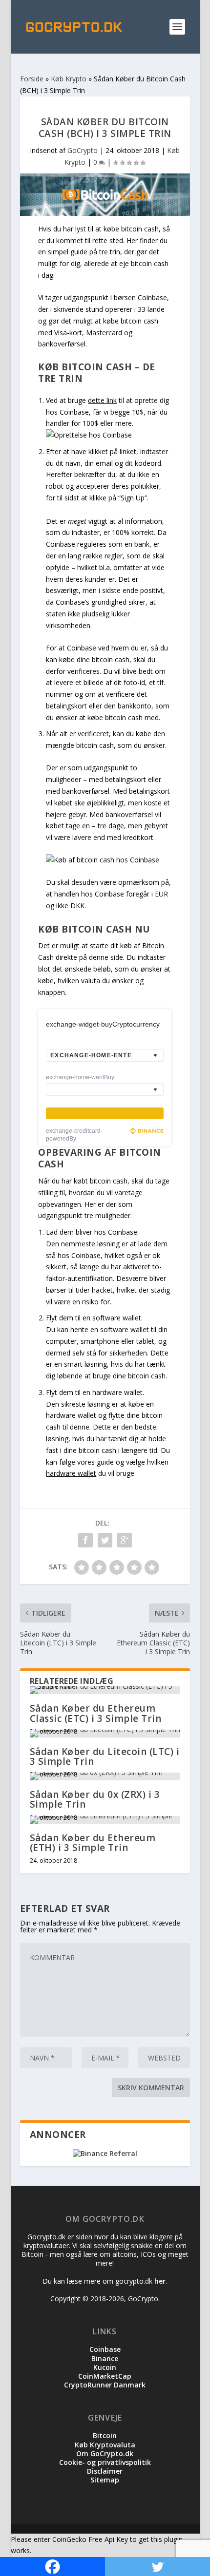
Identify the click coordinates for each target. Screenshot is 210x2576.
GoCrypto (83, 150)
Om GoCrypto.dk (105, 2453)
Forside (32, 79)
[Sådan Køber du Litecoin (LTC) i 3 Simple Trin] (105, 1734)
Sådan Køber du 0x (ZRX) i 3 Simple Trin (95, 1799)
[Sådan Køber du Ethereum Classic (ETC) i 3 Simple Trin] (105, 1690)
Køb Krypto (69, 79)
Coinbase (105, 2349)
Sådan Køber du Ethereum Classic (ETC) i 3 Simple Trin (96, 1713)
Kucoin (105, 2367)
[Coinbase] (89, 435)
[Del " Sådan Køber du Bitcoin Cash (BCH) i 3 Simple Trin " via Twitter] (105, 1540)
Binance (105, 2358)
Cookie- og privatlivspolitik (105, 2462)
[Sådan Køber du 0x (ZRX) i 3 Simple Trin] (105, 1776)
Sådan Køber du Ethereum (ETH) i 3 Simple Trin (93, 1843)
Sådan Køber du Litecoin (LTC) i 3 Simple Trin (105, 1756)
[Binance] (105, 2154)
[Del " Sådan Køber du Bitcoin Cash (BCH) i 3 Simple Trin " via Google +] (125, 1540)
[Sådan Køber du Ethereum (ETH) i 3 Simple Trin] (105, 1820)
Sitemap (105, 2480)
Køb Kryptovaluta (105, 2445)
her (160, 2281)
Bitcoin (105, 2435)
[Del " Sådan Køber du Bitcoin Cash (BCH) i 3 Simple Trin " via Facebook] (85, 1540)
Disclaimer (105, 2471)
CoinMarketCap (105, 2376)
